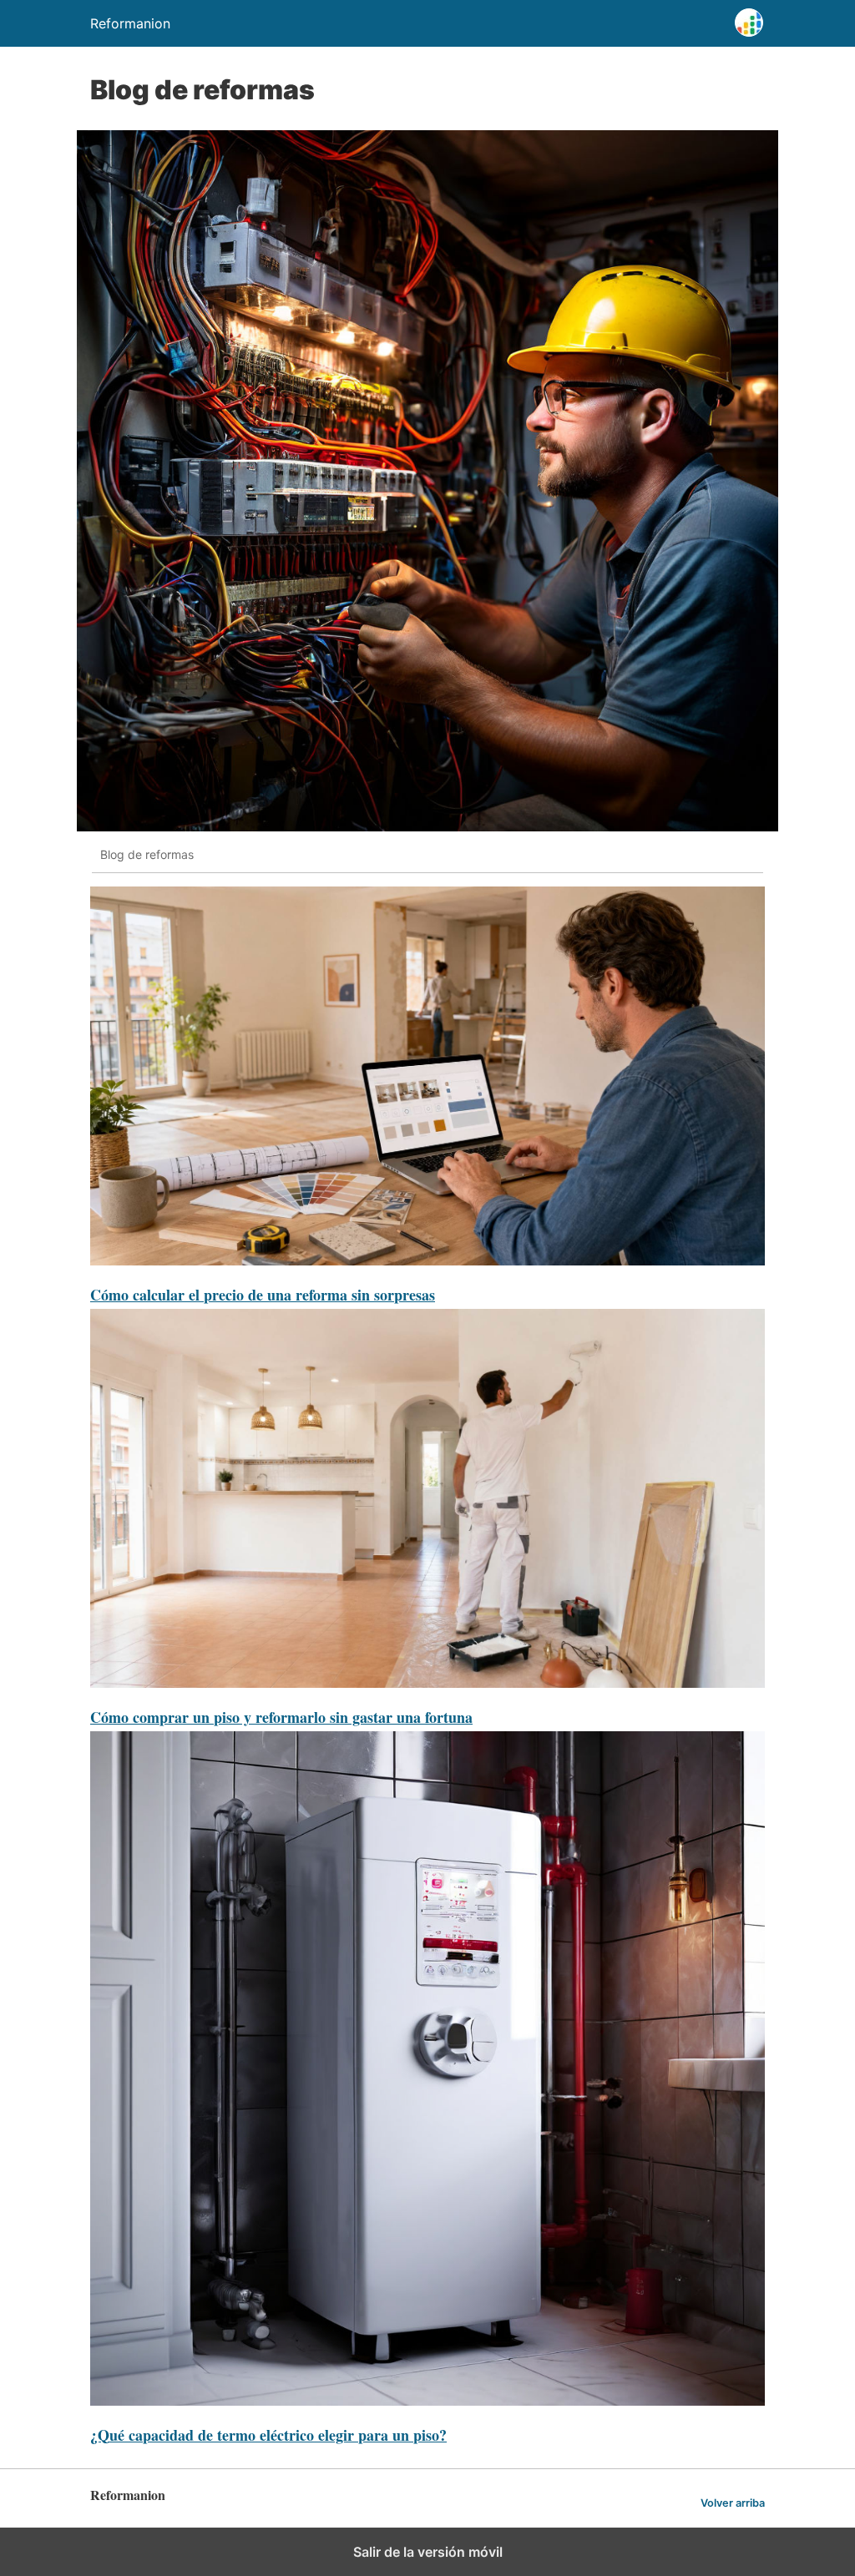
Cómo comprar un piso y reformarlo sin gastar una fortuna (281, 1717)
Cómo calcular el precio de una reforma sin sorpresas (263, 1295)
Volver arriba (733, 2503)
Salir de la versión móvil (428, 2552)
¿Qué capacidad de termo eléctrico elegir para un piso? (268, 2435)
